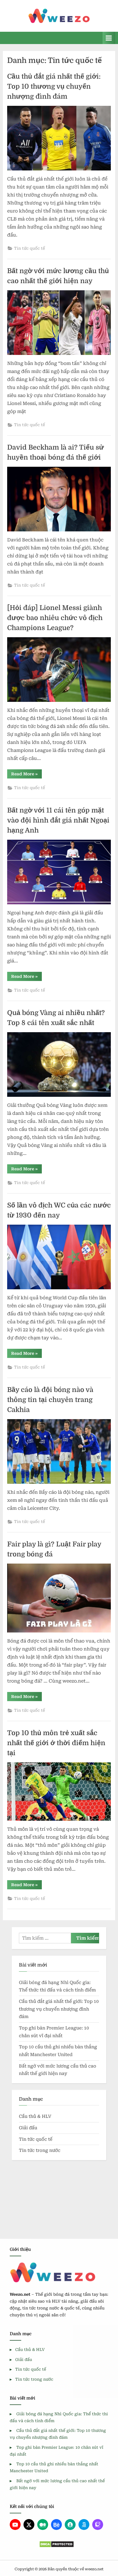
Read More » (26, 775)
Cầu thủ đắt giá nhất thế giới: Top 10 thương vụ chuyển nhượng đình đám (54, 87)
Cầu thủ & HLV (35, 2116)
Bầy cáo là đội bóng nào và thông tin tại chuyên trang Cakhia (50, 1400)
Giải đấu (28, 2128)
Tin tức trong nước (40, 2150)
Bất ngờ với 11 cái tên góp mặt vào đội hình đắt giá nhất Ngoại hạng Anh (58, 820)
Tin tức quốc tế (29, 248)
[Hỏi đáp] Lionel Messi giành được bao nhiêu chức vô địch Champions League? (55, 618)
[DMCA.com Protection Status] (56, 2544)
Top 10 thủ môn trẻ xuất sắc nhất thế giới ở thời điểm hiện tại (56, 1743)
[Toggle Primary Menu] (109, 38)
